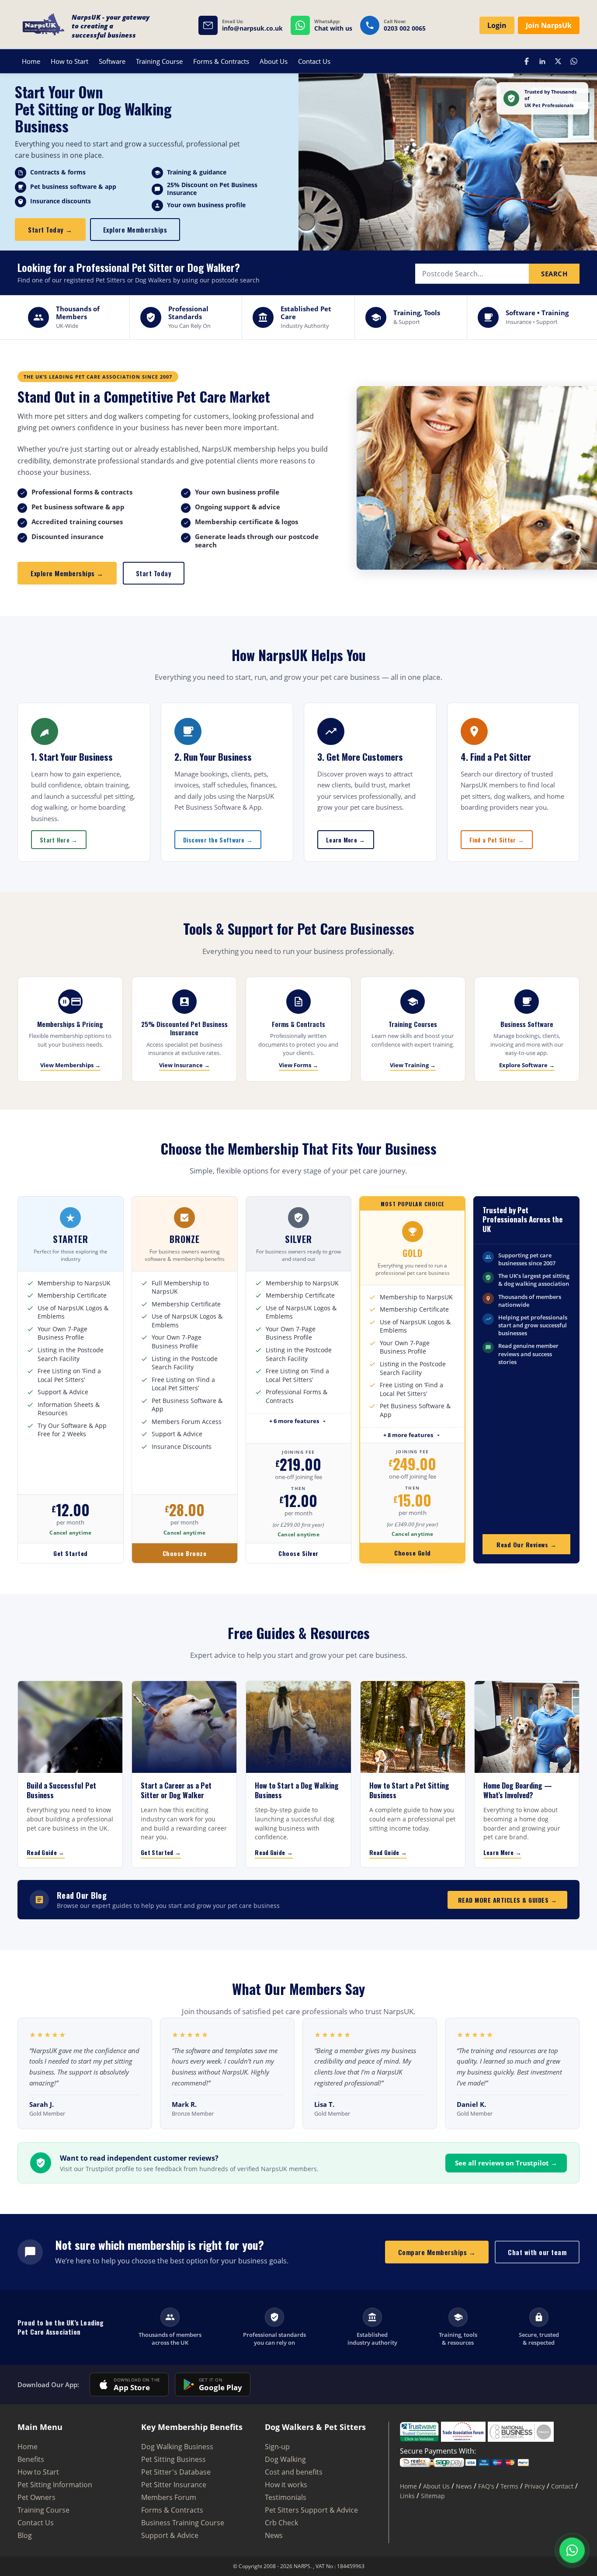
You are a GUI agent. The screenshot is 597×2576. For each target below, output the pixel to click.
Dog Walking (285, 2459)
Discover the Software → (218, 840)
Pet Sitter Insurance (174, 2485)
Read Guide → (46, 1852)
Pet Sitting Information (55, 2485)
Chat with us (333, 29)
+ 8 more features (408, 1435)
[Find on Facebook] (527, 61)
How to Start (69, 61)
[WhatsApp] (572, 2550)
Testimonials (286, 2497)
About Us (274, 61)
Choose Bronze (185, 1553)
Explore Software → (527, 1065)
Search (554, 274)
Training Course (159, 61)
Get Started (71, 1553)
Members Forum (169, 2497)
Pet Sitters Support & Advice (311, 2510)
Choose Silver (298, 1553)
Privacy (535, 2486)
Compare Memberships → (437, 2252)
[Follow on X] (558, 61)
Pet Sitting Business (174, 2459)
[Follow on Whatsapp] (574, 61)
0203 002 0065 (405, 29)
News (274, 2535)
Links (407, 2496)
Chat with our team (537, 2252)
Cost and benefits (294, 2472)
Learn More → (346, 840)
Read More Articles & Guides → (508, 1900)
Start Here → (59, 840)
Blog (25, 2535)
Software (112, 61)
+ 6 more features (294, 1421)
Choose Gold (413, 1553)
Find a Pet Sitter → (497, 840)
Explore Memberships (135, 230)
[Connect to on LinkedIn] (542, 61)
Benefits (31, 2459)
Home (31, 61)
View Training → (413, 1065)
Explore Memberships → (67, 573)
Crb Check (281, 2523)
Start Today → (50, 230)
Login (497, 25)
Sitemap (433, 2496)
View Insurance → (184, 1065)
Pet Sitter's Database (176, 2472)
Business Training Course (183, 2523)
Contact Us (314, 61)
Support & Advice (170, 2535)
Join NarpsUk (549, 25)
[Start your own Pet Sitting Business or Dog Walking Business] (44, 26)
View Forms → (298, 1065)
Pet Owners (36, 2497)
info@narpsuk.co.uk (252, 29)
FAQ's (486, 2486)
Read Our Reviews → (526, 1544)
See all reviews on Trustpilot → (506, 2163)
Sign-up (277, 2447)
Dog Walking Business (177, 2447)
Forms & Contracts (221, 61)
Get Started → (161, 1852)
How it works (286, 2485)
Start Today (154, 573)
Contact (562, 2486)
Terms (509, 2486)
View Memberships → (70, 1065)
